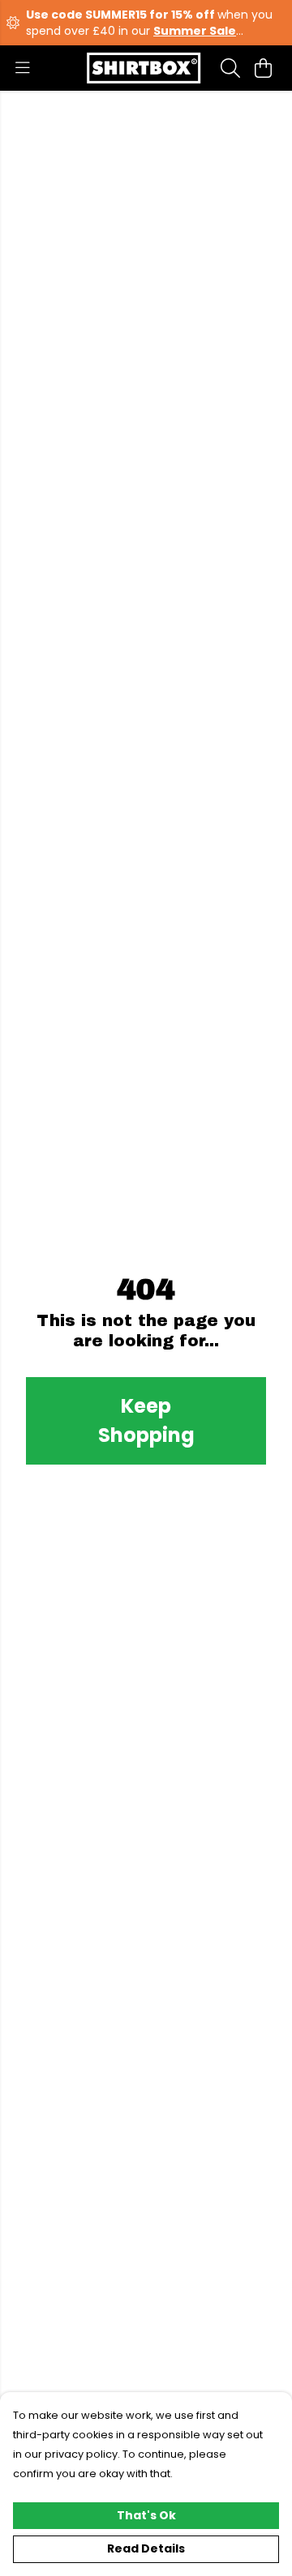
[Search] (230, 68)
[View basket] (263, 68)
